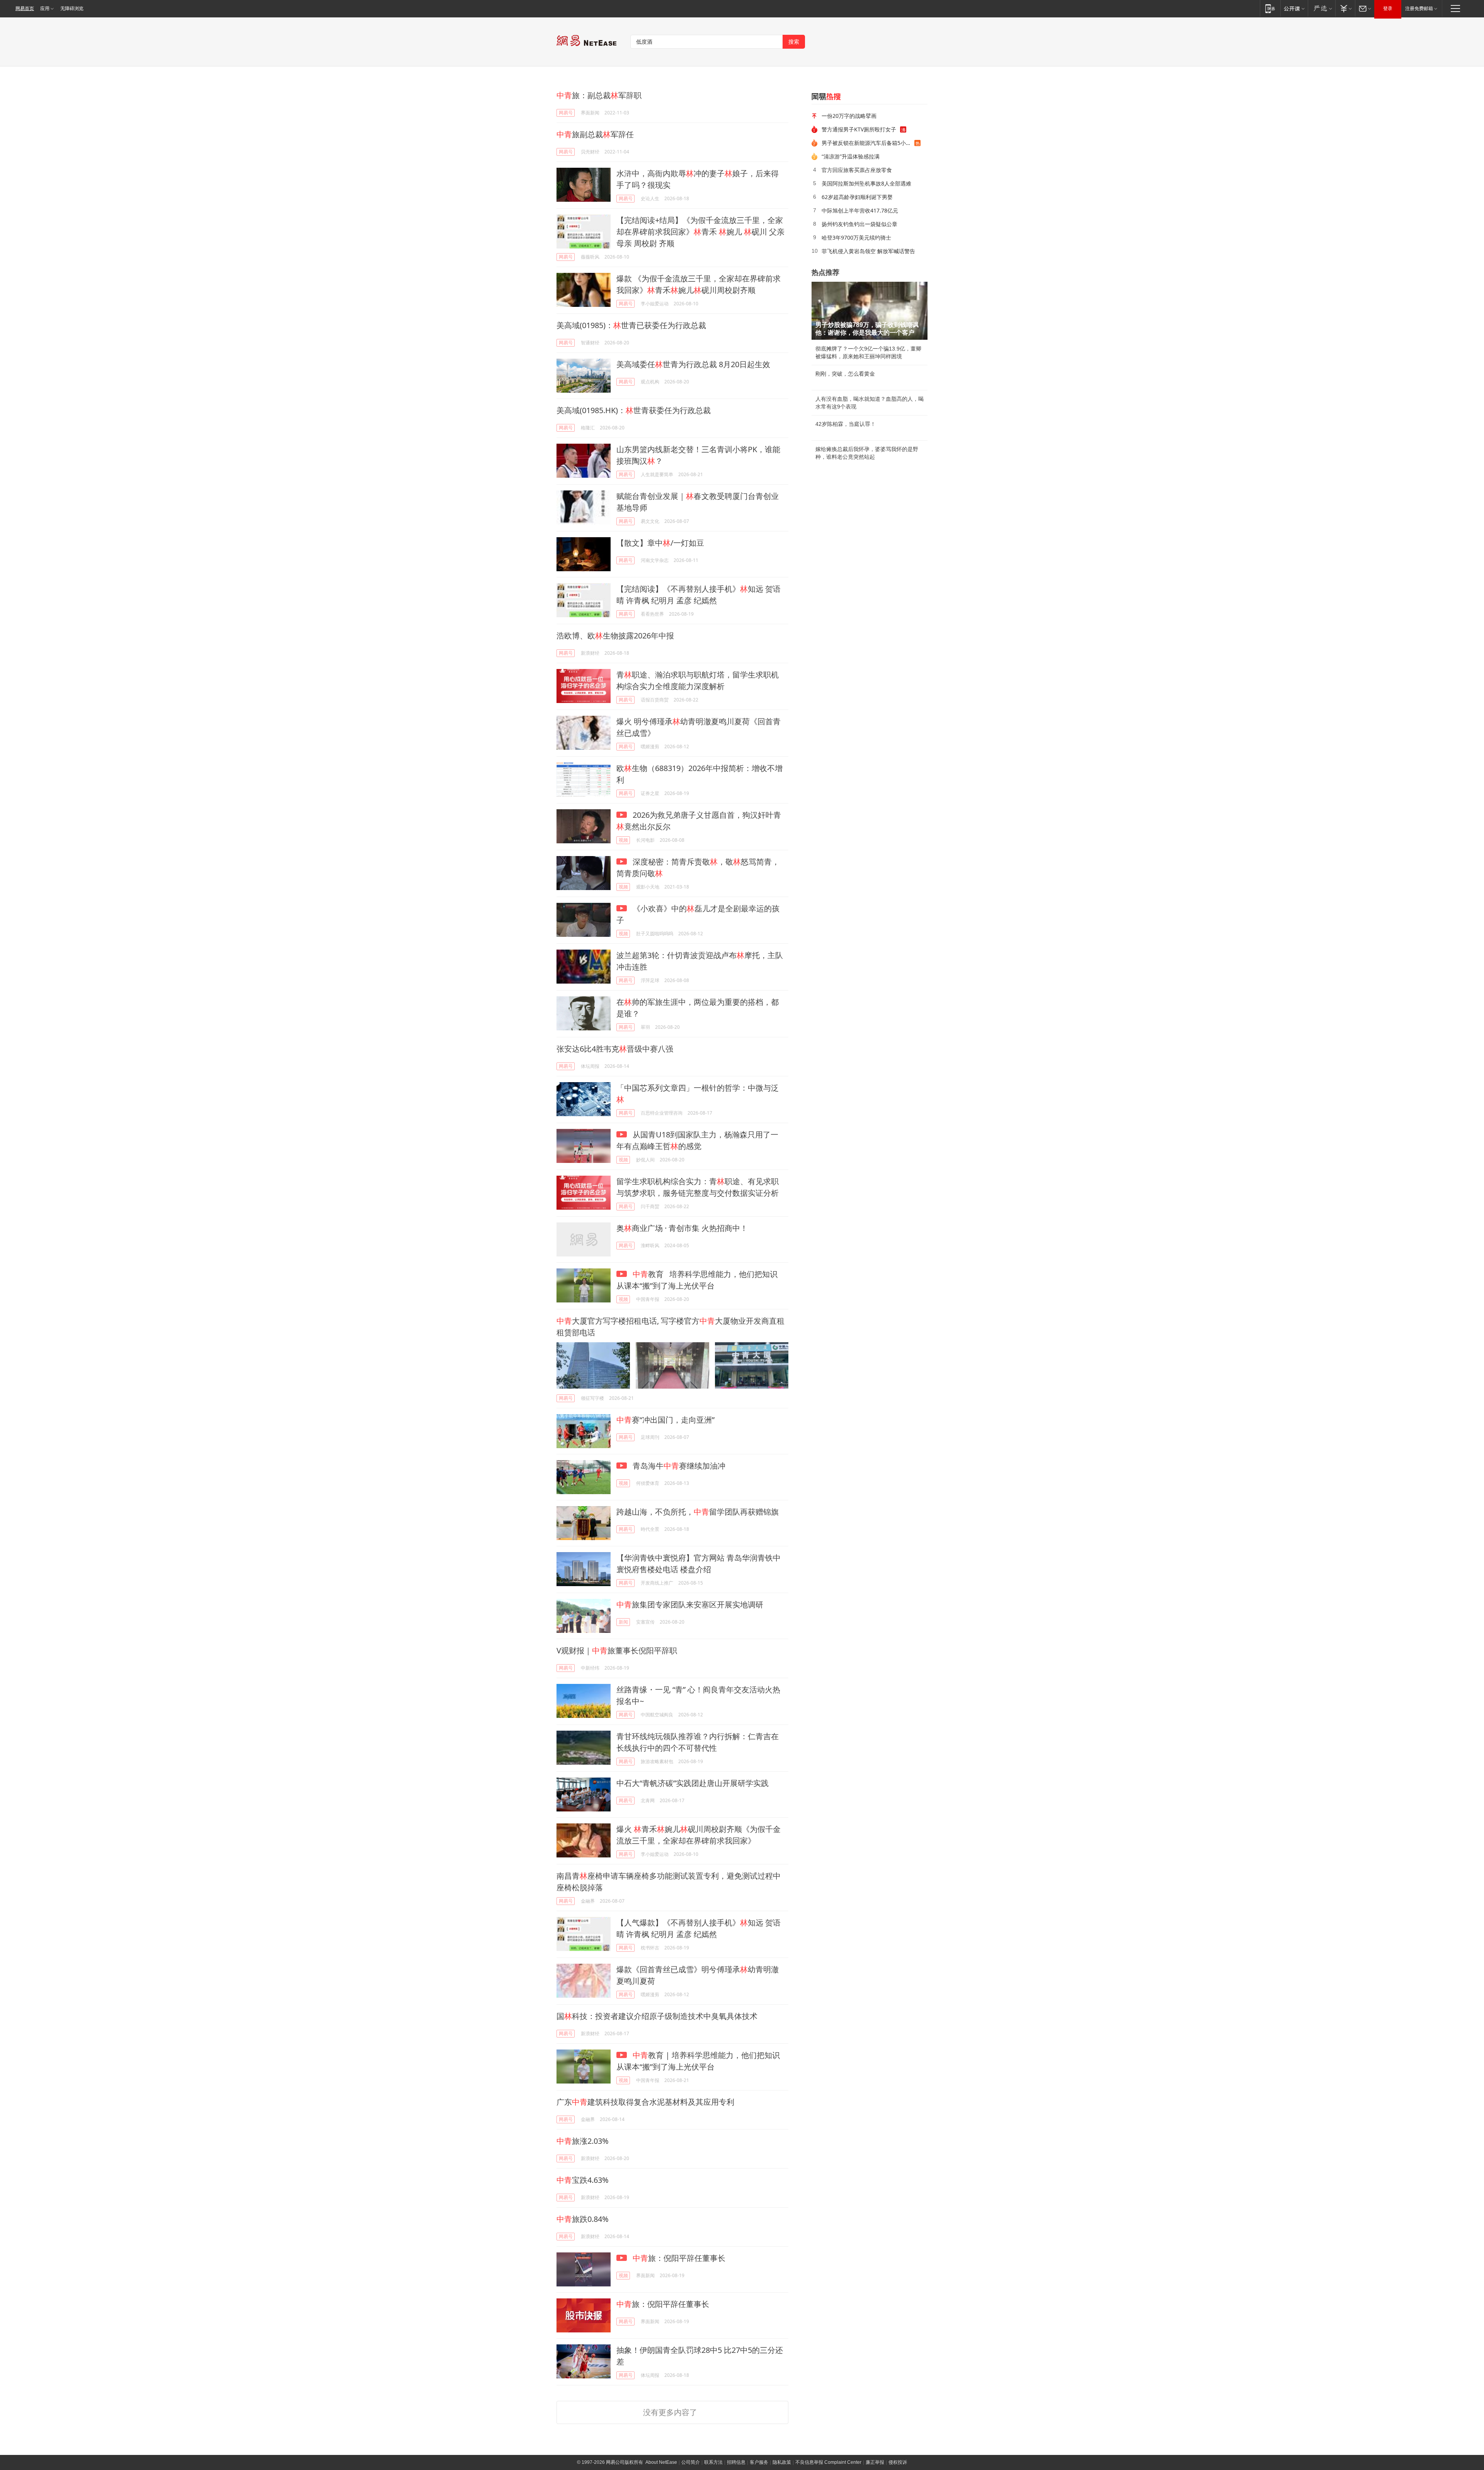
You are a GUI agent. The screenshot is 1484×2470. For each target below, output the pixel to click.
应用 (45, 9)
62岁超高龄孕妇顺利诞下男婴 (857, 197)
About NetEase (661, 2462)
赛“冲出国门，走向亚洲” (665, 1420)
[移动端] (1270, 8)
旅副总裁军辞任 (595, 134)
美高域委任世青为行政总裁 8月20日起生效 (693, 364)
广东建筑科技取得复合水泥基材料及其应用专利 (645, 2102)
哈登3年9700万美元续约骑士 (856, 237)
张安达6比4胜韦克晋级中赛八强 (615, 1049)
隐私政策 (782, 2462)
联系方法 (713, 2462)
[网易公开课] (1294, 8)
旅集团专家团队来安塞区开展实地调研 (690, 1604)
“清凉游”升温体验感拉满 (851, 156)
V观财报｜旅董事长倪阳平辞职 (617, 1650)
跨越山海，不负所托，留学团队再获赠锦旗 (698, 1512)
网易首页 (25, 9)
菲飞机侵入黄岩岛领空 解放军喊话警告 (868, 251)
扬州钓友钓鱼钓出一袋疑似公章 (859, 224)
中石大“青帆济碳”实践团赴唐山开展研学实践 (693, 1783)
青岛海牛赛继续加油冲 (678, 1466)
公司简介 (691, 2462)
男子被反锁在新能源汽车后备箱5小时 (866, 143)
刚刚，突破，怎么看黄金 (845, 374)
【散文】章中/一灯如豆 (660, 543)
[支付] (1345, 8)
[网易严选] (1321, 8)
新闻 (623, 1622)
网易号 (566, 113)
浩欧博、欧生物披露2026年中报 (615, 636)
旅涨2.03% (583, 2141)
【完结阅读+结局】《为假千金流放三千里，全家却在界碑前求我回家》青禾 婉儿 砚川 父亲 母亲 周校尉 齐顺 (700, 232)
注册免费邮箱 (1419, 9)
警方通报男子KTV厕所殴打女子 (859, 129)
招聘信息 (736, 2462)
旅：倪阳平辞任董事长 (679, 2258)
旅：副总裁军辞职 (599, 95)
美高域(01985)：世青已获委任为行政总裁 (631, 325)
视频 (623, 840)
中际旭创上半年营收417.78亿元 (860, 210)
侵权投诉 (898, 2462)
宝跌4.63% (583, 2180)
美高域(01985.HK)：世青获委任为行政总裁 (634, 410)
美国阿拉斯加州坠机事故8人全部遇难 (866, 183)
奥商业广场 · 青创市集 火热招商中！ (682, 1228)
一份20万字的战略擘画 (849, 116)
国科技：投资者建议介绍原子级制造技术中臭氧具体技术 (657, 2016)
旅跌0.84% (583, 2219)
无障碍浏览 (72, 9)
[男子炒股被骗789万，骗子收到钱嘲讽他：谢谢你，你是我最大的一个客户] (870, 311)
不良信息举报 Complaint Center (828, 2462)
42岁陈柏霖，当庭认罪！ (846, 424)
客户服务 (759, 2462)
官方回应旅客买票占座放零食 (857, 170)
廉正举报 (875, 2462)
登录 (1388, 9)
